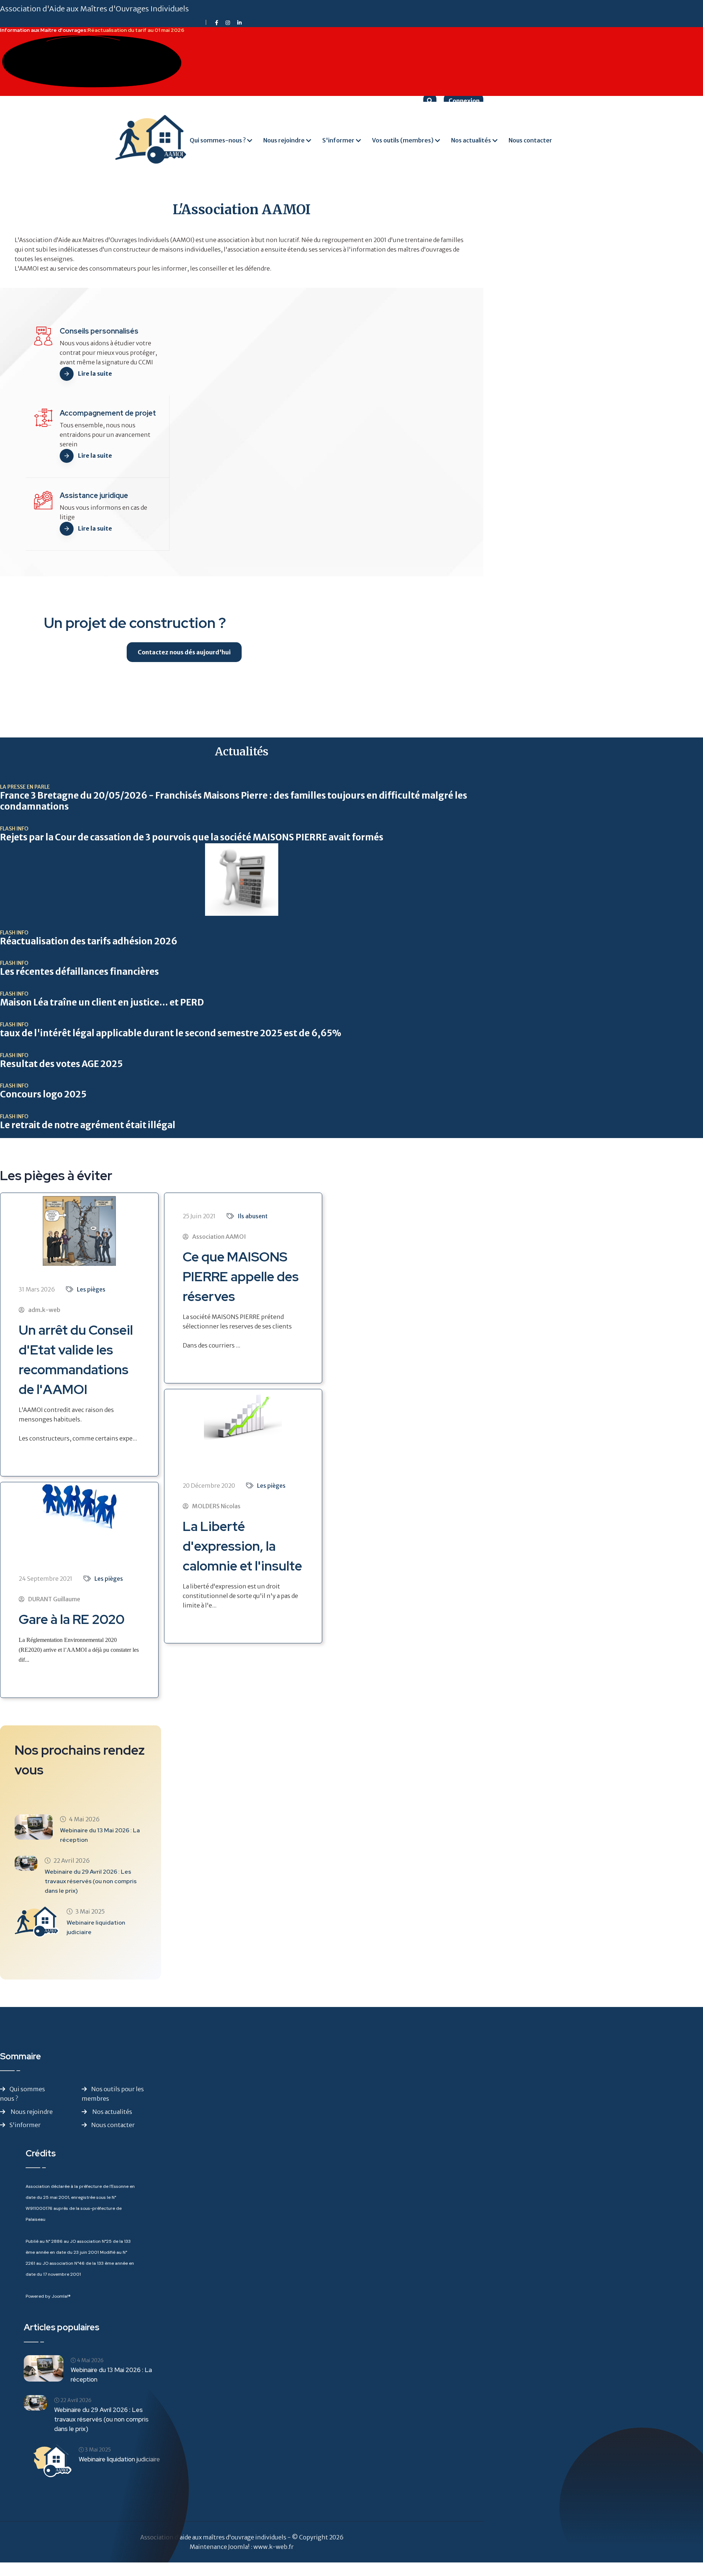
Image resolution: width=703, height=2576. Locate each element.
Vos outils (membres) (403, 140)
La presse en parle (25, 787)
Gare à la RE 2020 (72, 1619)
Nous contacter (530, 140)
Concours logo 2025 (43, 1094)
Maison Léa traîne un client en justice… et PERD (102, 1003)
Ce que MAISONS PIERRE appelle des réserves (241, 1276)
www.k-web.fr (274, 2547)
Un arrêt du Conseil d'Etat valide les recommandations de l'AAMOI (76, 1360)
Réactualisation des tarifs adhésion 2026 (89, 941)
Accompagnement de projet (108, 413)
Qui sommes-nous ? (218, 140)
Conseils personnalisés (99, 331)
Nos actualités (471, 140)
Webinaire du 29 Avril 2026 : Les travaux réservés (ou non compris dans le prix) (91, 1881)
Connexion (464, 101)
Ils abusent (253, 1216)
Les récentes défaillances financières (79, 972)
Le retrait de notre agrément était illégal (88, 1125)
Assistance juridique (94, 495)
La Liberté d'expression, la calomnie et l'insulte (242, 1546)
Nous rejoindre (284, 140)
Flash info (14, 829)
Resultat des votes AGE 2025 (61, 1064)
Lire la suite (95, 373)
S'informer (338, 140)
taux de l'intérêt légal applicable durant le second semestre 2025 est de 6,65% (171, 1033)
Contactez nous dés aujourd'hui (184, 652)
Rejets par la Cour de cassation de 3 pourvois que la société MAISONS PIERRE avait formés (192, 837)
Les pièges (91, 1289)
